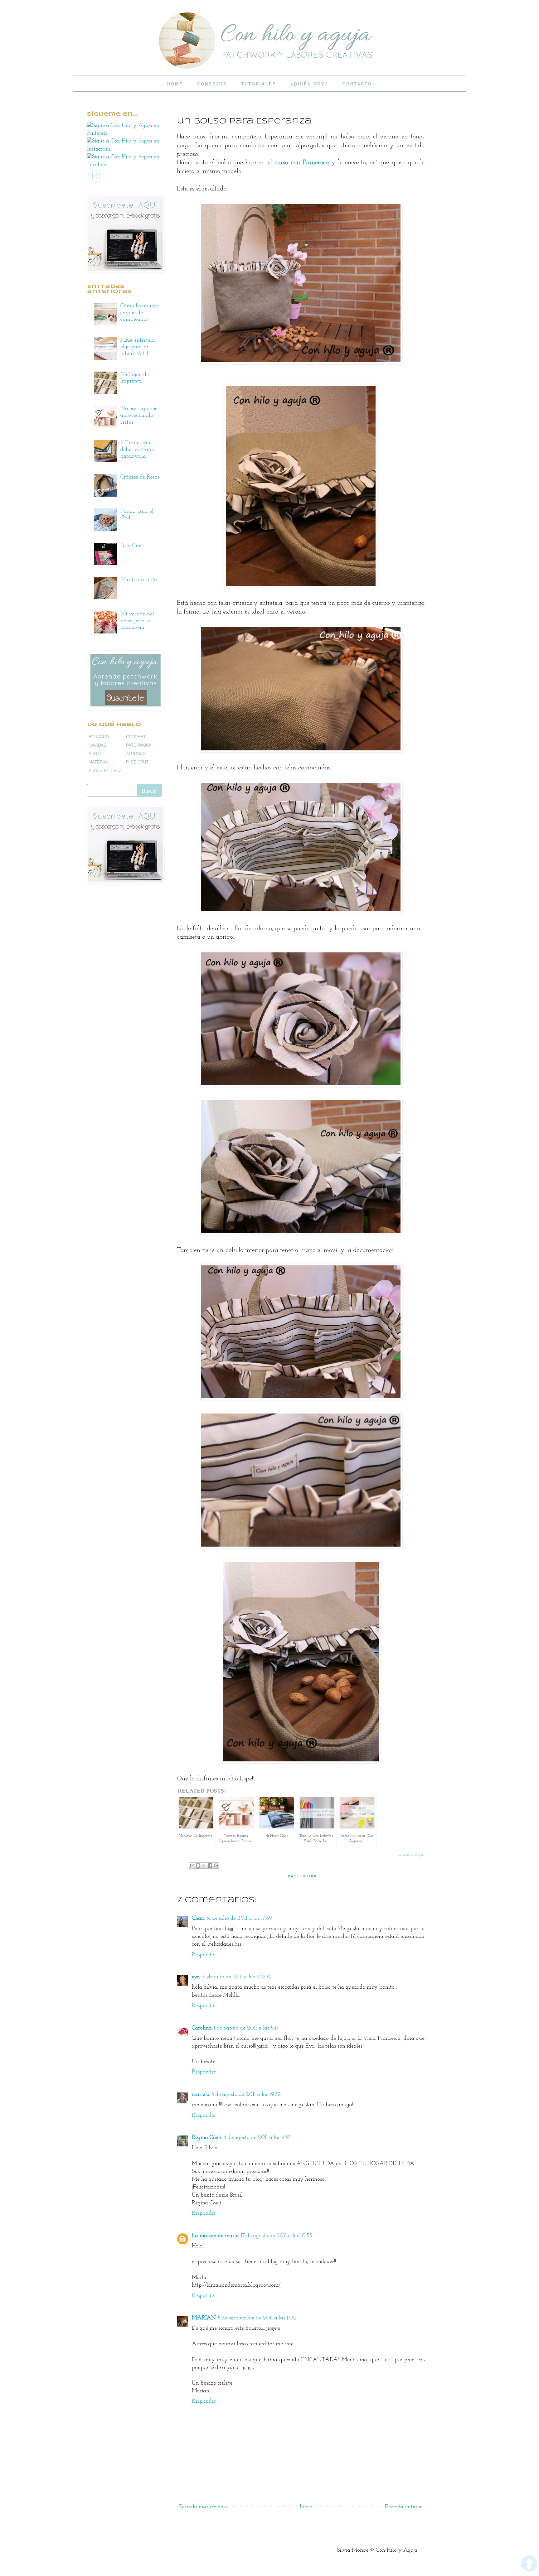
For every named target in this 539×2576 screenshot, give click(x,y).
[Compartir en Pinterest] (216, 1866)
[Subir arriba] (529, 2565)
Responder (204, 1955)
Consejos (212, 84)
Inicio (306, 2507)
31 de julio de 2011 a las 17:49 (239, 1919)
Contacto (357, 84)
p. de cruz (137, 762)
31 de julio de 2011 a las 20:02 (236, 1977)
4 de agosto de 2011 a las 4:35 (257, 2138)
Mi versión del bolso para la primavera (137, 621)
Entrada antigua (404, 2507)
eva (196, 1977)
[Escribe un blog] (198, 1866)
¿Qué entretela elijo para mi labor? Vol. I (138, 347)
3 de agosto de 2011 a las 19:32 (246, 2095)
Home (175, 84)
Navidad (97, 745)
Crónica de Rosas (140, 477)
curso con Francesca (302, 163)
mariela (201, 2095)
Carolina (202, 2028)
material (99, 762)
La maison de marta (215, 2236)
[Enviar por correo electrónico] (192, 1866)
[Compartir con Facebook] (210, 1866)
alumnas (136, 754)
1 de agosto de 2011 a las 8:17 (246, 2028)
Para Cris (131, 546)
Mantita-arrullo (139, 580)
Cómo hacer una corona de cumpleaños (140, 313)
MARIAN (204, 2318)
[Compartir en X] (204, 1866)
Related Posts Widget (410, 1855)
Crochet (136, 737)
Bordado (99, 737)
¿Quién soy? (309, 84)
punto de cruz (105, 770)
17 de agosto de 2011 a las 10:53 (276, 2236)
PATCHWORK (303, 1876)
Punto (96, 754)
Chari (198, 1919)
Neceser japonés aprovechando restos (139, 415)
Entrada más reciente (203, 2507)
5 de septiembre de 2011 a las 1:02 (257, 2318)
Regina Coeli (207, 2138)
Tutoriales (259, 84)
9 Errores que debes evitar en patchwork (138, 450)
